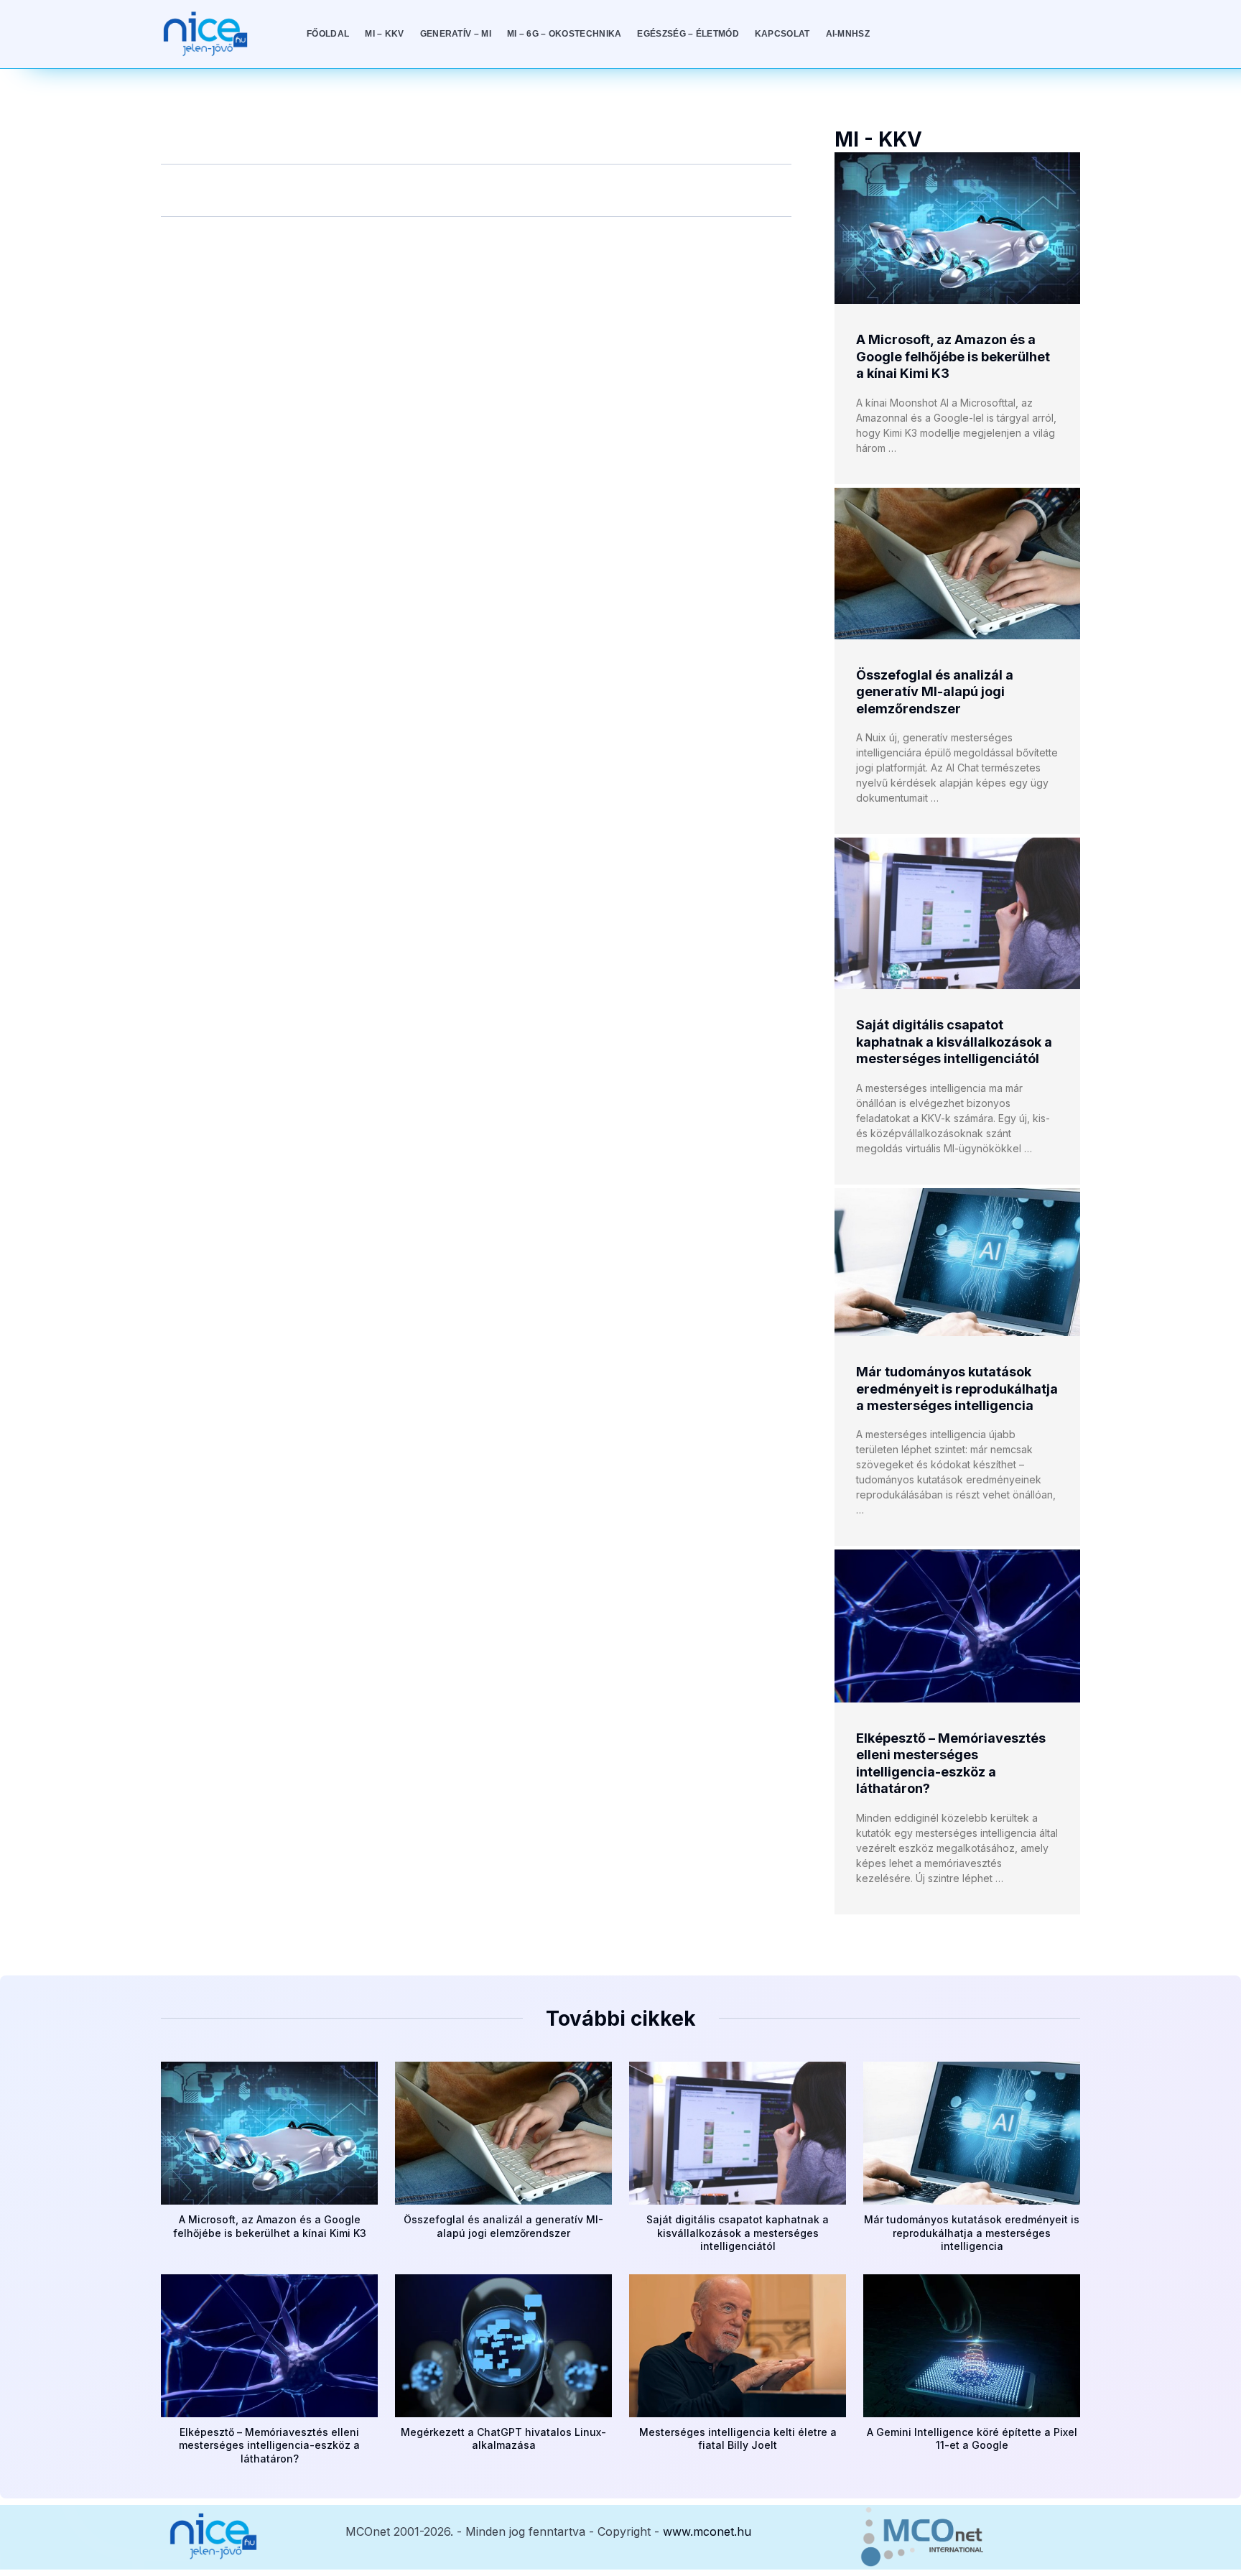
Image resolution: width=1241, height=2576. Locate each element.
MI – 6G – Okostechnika (564, 34)
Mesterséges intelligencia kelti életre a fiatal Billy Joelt (738, 2438)
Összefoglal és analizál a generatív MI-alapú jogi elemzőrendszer (935, 692)
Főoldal (328, 34)
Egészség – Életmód (688, 34)
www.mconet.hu (707, 2531)
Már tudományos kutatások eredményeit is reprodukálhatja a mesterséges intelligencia (957, 1389)
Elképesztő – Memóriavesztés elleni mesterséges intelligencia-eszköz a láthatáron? (269, 2445)
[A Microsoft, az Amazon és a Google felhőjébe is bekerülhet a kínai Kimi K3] (957, 228)
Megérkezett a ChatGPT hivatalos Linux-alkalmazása (503, 2438)
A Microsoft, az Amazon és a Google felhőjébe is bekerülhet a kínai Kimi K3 (953, 356)
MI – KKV (384, 34)
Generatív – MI (456, 34)
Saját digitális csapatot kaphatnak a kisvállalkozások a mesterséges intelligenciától (954, 1042)
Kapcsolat (782, 34)
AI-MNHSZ (848, 34)
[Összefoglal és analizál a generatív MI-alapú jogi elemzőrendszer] (957, 564)
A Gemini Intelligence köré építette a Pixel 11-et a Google (972, 2438)
